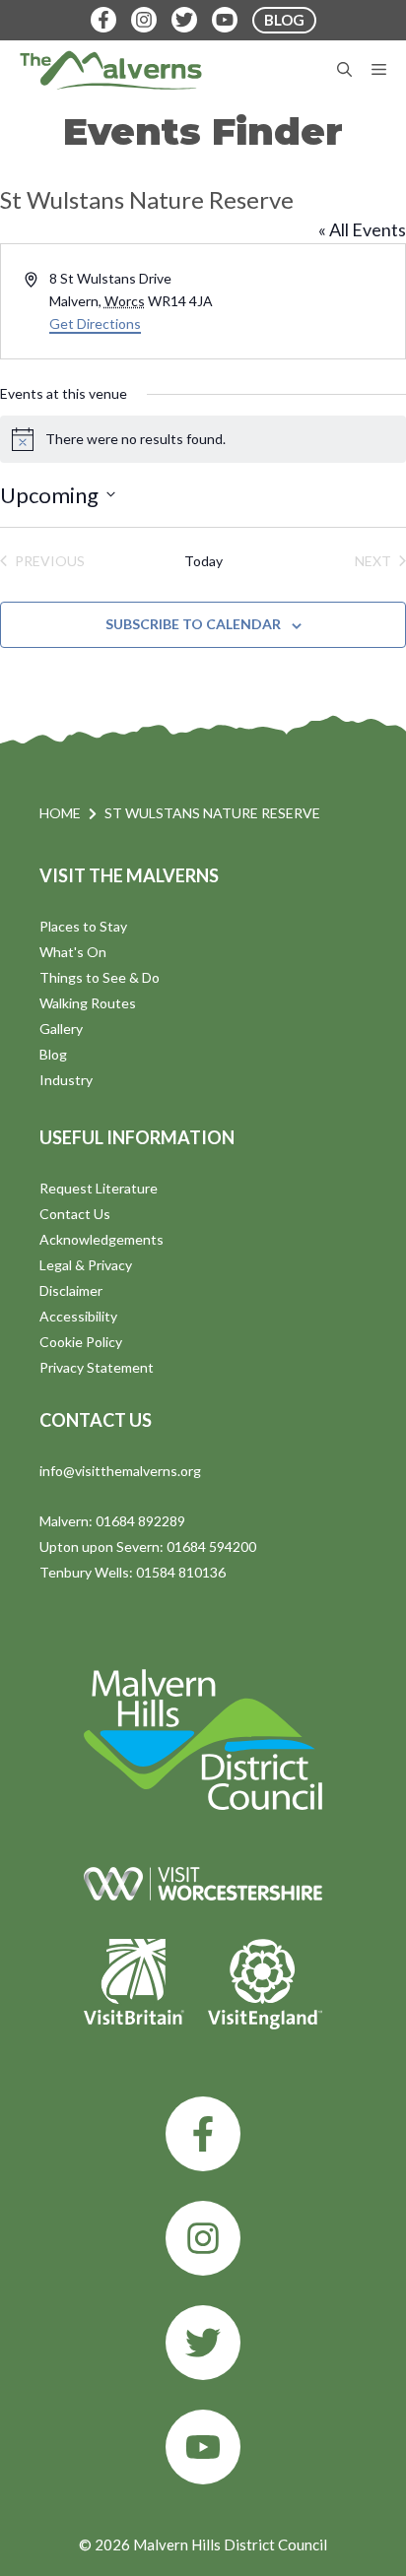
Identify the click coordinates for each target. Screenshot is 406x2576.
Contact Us (75, 1214)
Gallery (61, 1029)
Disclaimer (71, 1290)
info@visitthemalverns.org (120, 1471)
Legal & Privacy (86, 1265)
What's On (73, 952)
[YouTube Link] (225, 20)
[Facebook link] (203, 2134)
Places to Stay (83, 926)
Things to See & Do (100, 977)
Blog (53, 1054)
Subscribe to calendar (193, 624)
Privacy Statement (97, 1367)
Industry (66, 1080)
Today (203, 561)
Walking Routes (88, 1003)
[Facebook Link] (103, 20)
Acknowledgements (101, 1239)
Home (60, 813)
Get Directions (95, 323)
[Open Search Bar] (344, 70)
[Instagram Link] (144, 20)
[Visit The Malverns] (111, 70)
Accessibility (78, 1316)
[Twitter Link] (184, 20)
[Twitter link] (203, 2343)
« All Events (362, 229)
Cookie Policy (81, 1342)
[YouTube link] (203, 2447)
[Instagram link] (203, 2238)
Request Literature (99, 1188)
